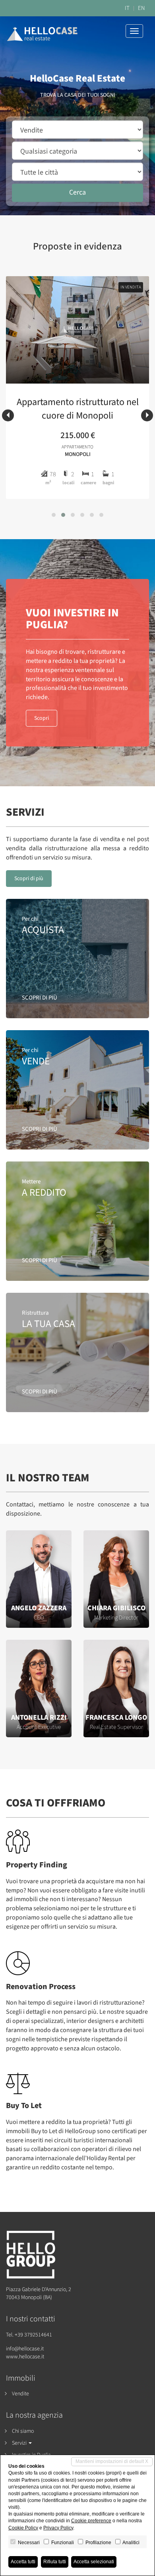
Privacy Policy (58, 2528)
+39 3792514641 (33, 2335)
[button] (54, 515)
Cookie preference (91, 2521)
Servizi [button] (20, 2443)
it (127, 8)
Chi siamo (23, 2431)
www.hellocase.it (25, 2357)
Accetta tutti (23, 2562)
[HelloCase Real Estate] (42, 29)
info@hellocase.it (25, 2349)
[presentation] (8, 415)
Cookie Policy (23, 2528)
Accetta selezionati (94, 2562)
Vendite (20, 2394)
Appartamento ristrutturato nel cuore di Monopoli (78, 409)
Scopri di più (29, 879)
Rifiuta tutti (55, 2562)
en (141, 8)
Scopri (42, 718)
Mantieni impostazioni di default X (112, 2461)
